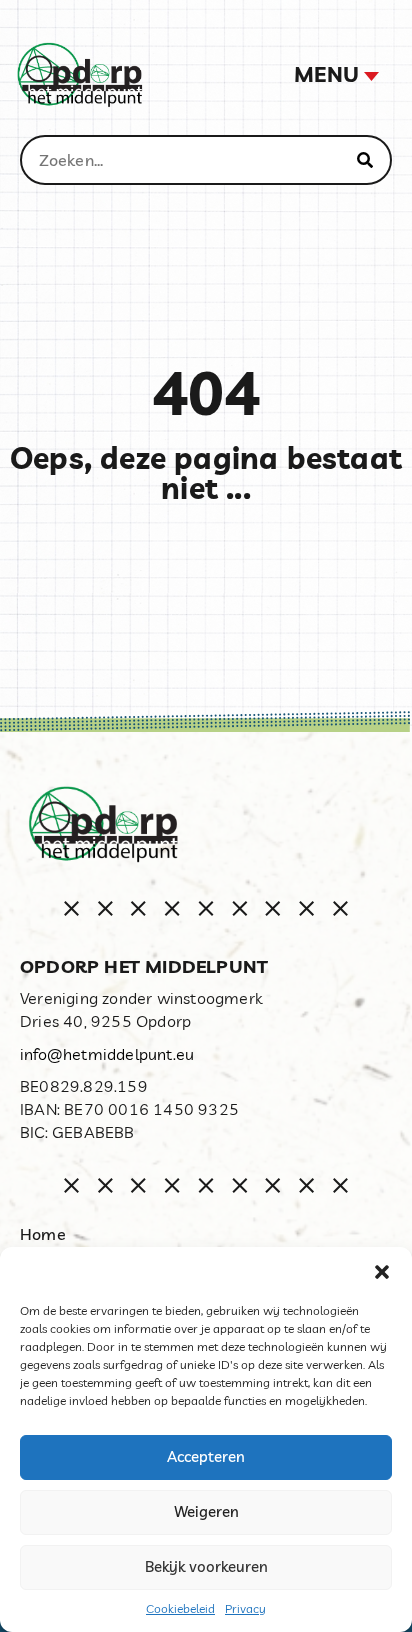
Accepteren (206, 1456)
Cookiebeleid (180, 1608)
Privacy (245, 1608)
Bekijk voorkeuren (206, 1566)
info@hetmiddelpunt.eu (107, 1054)
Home (43, 1234)
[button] (382, 1272)
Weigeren (206, 1511)
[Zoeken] (365, 160)
